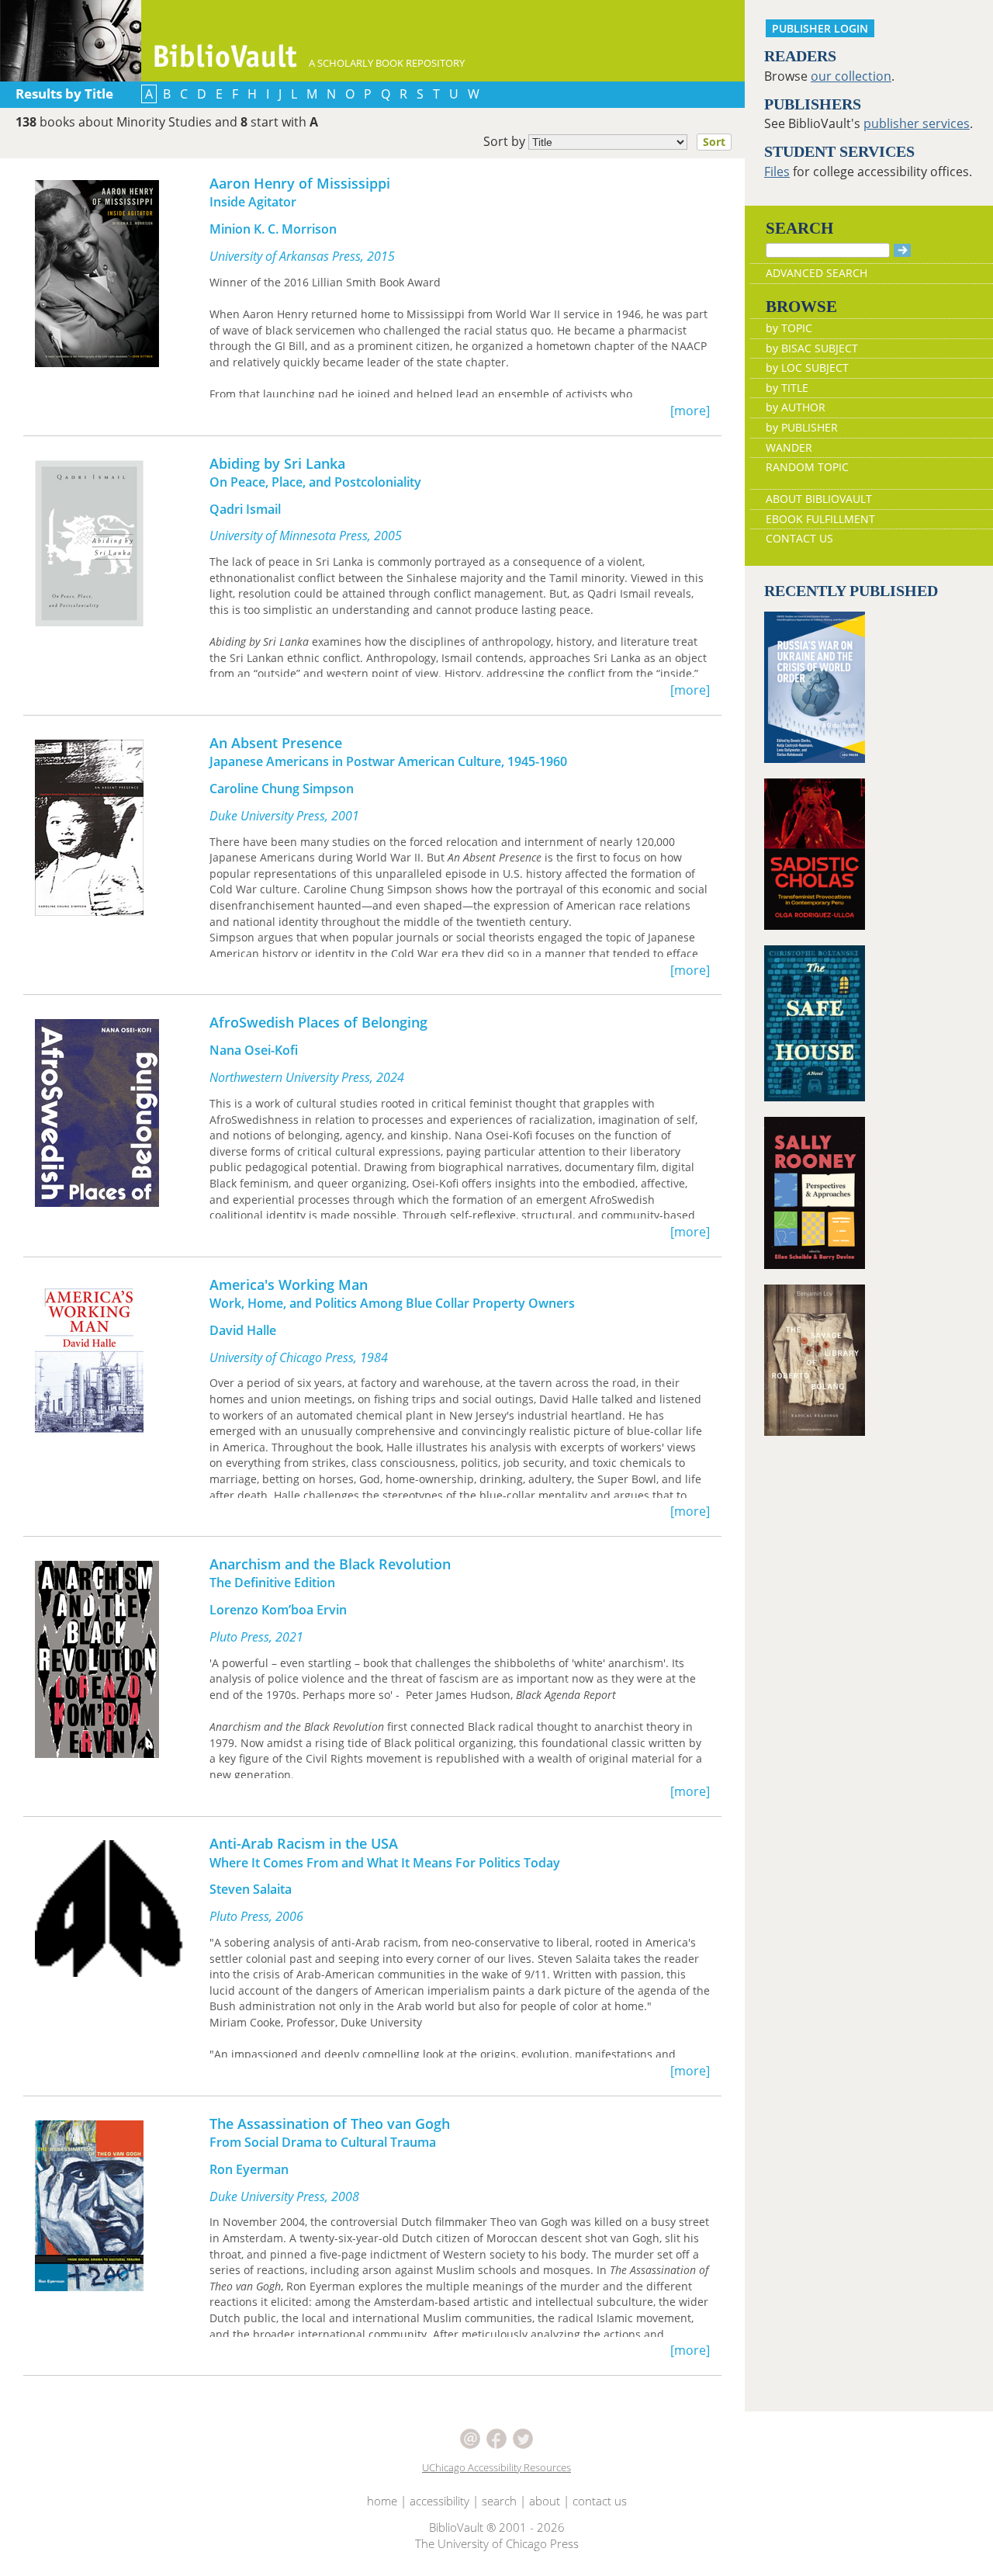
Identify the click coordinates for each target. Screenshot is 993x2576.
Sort (714, 142)
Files (777, 172)
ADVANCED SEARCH (817, 273)
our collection (851, 76)
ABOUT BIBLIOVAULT (819, 499)
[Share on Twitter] (523, 2437)
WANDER (789, 447)
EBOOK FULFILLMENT (820, 519)
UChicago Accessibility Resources (496, 2467)
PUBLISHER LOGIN (820, 28)
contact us (600, 2501)
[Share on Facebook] (498, 2437)
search (499, 2501)
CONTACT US (799, 538)
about (545, 2501)
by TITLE (787, 388)
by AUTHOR (796, 407)
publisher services (917, 123)
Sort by (604, 141)
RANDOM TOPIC (807, 467)
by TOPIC (789, 328)
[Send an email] (472, 2437)
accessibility (439, 2501)
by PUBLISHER (802, 427)
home (382, 2501)
